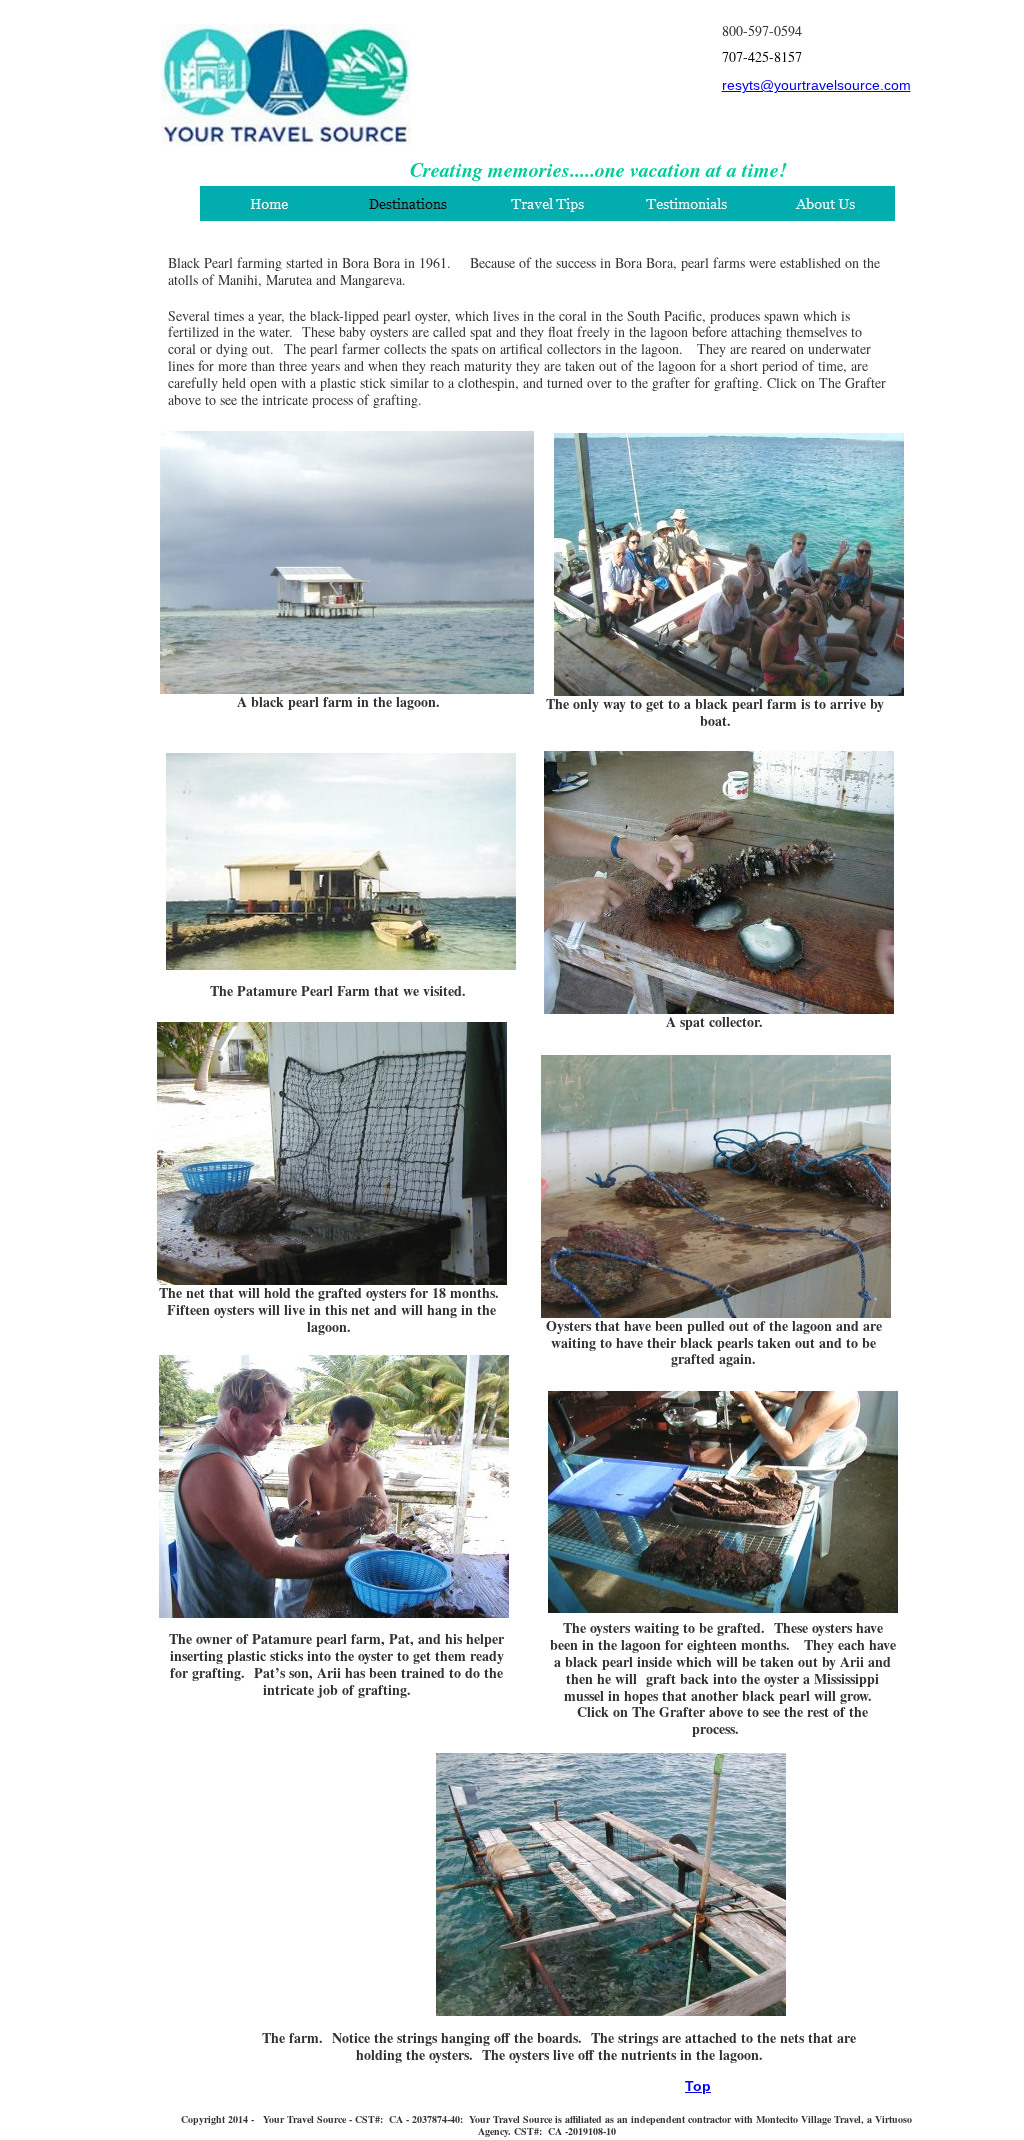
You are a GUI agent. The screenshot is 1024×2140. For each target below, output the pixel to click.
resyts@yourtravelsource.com (816, 85)
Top (698, 2086)
